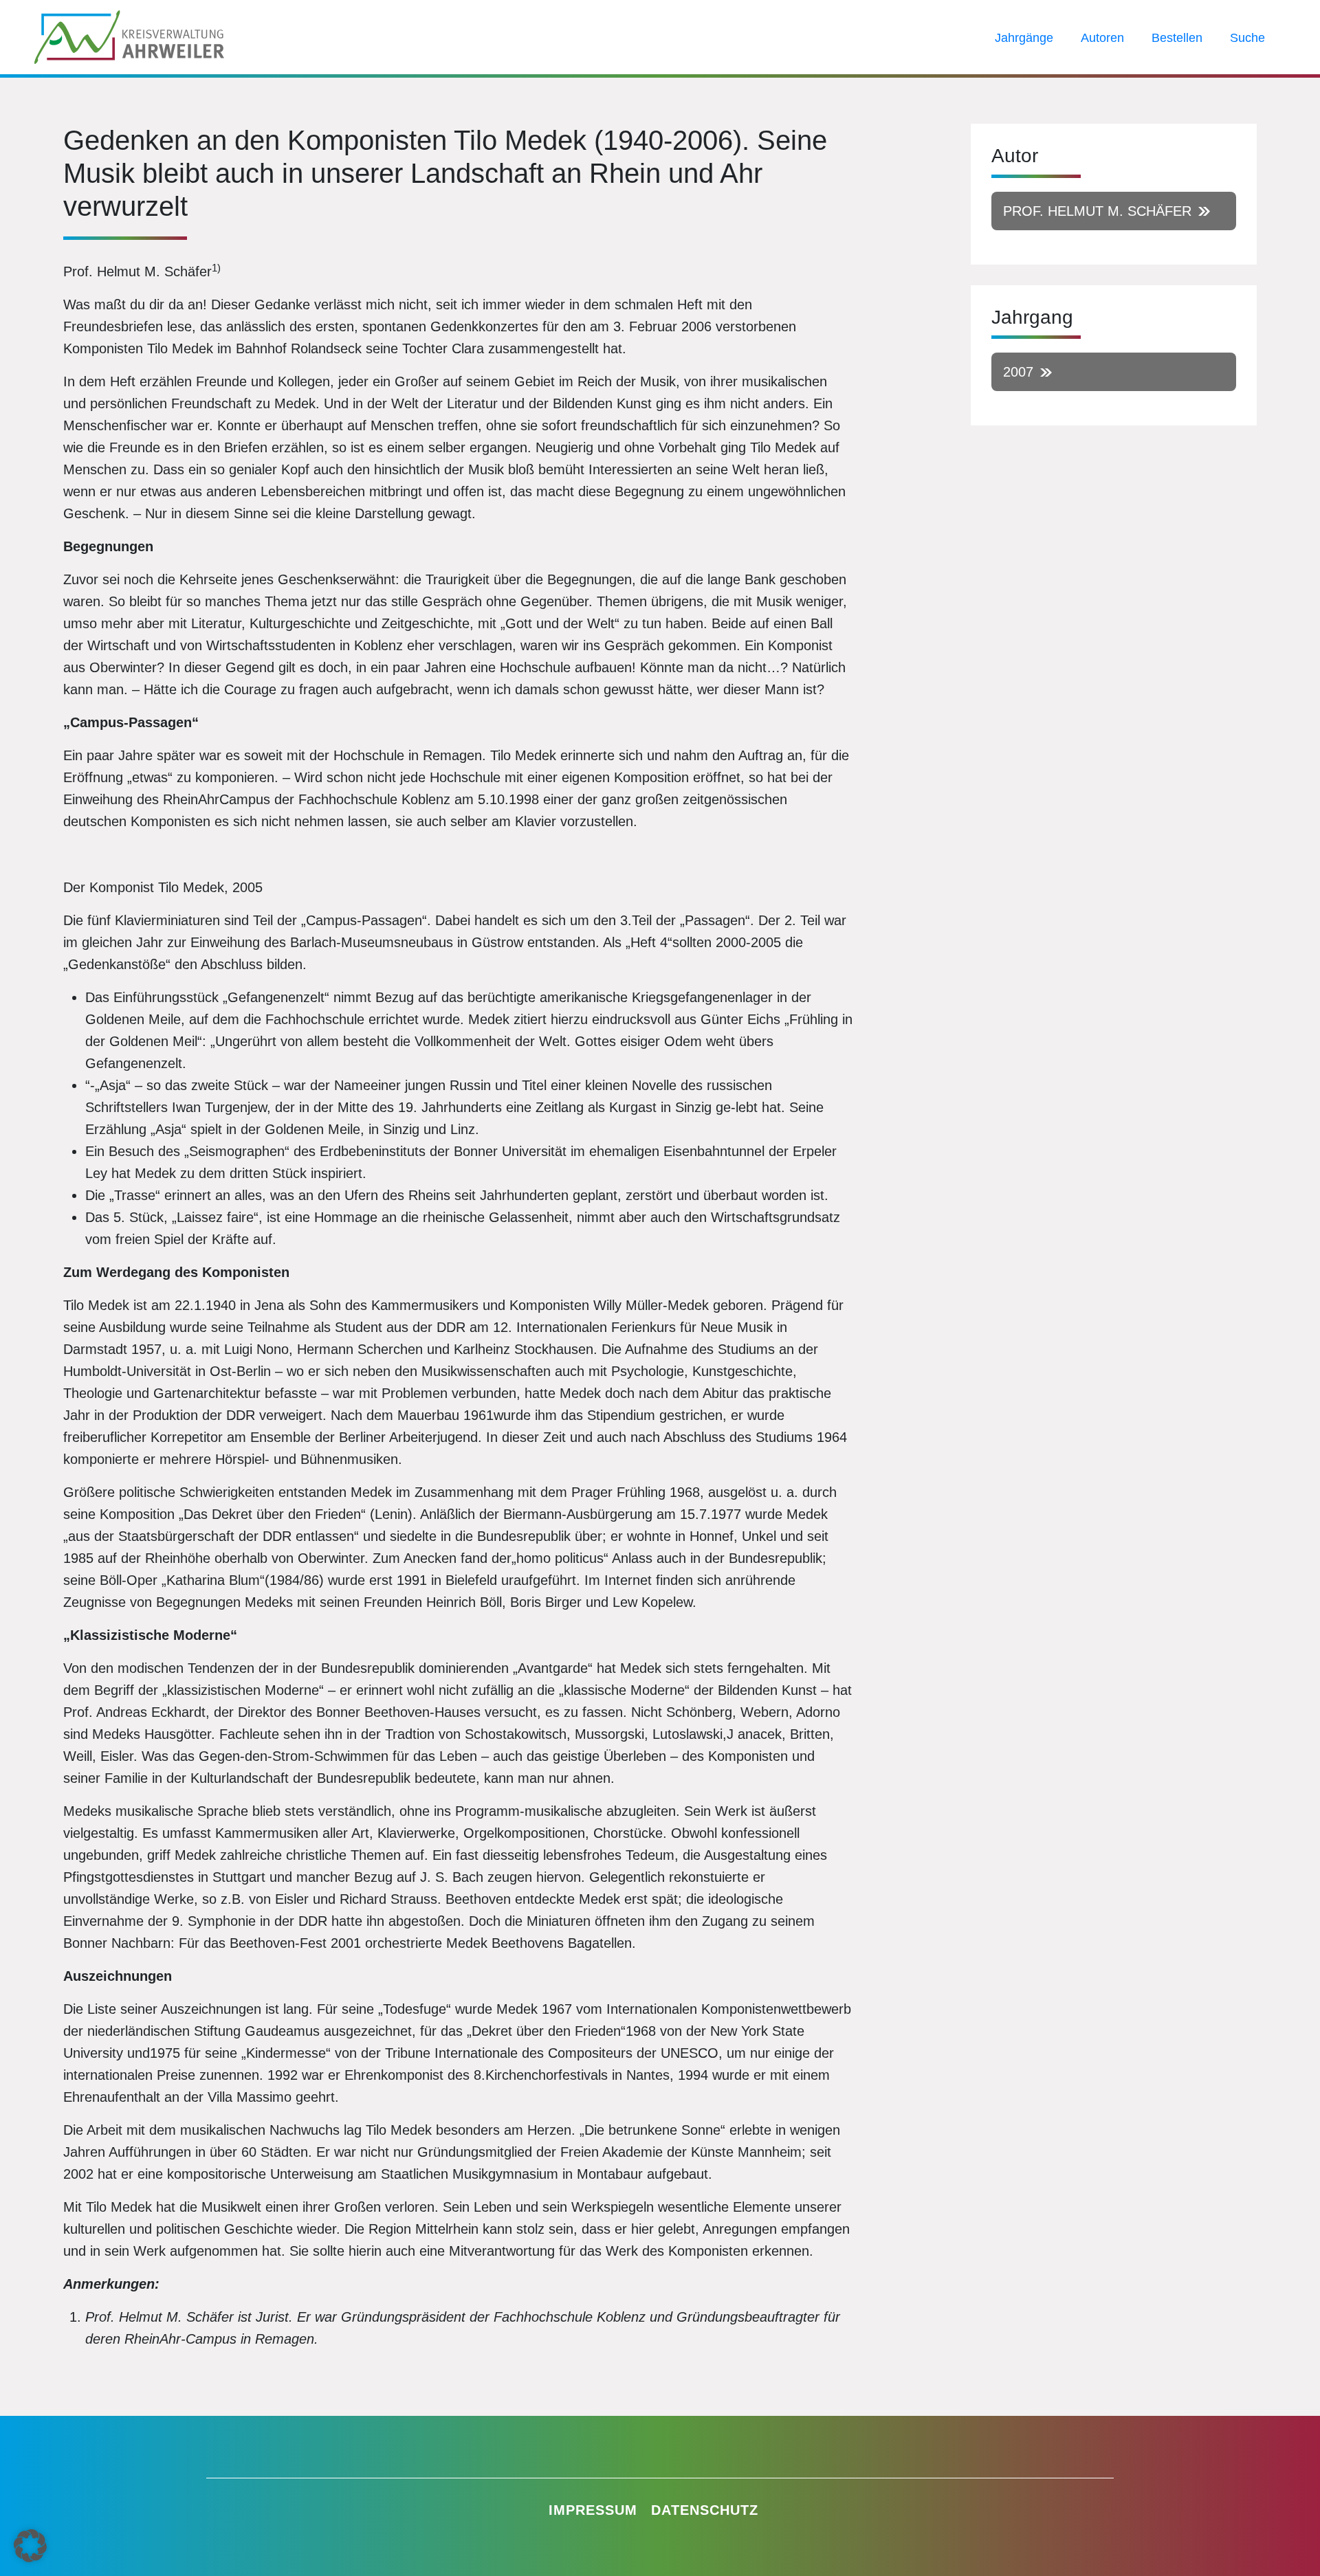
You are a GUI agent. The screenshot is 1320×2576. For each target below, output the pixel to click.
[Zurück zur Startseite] (129, 36)
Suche (1247, 38)
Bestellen (1177, 38)
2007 (1018, 372)
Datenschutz (705, 2510)
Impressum (593, 2510)
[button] (30, 2546)
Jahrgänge (1024, 38)
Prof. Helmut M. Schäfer (1097, 211)
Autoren (1102, 38)
